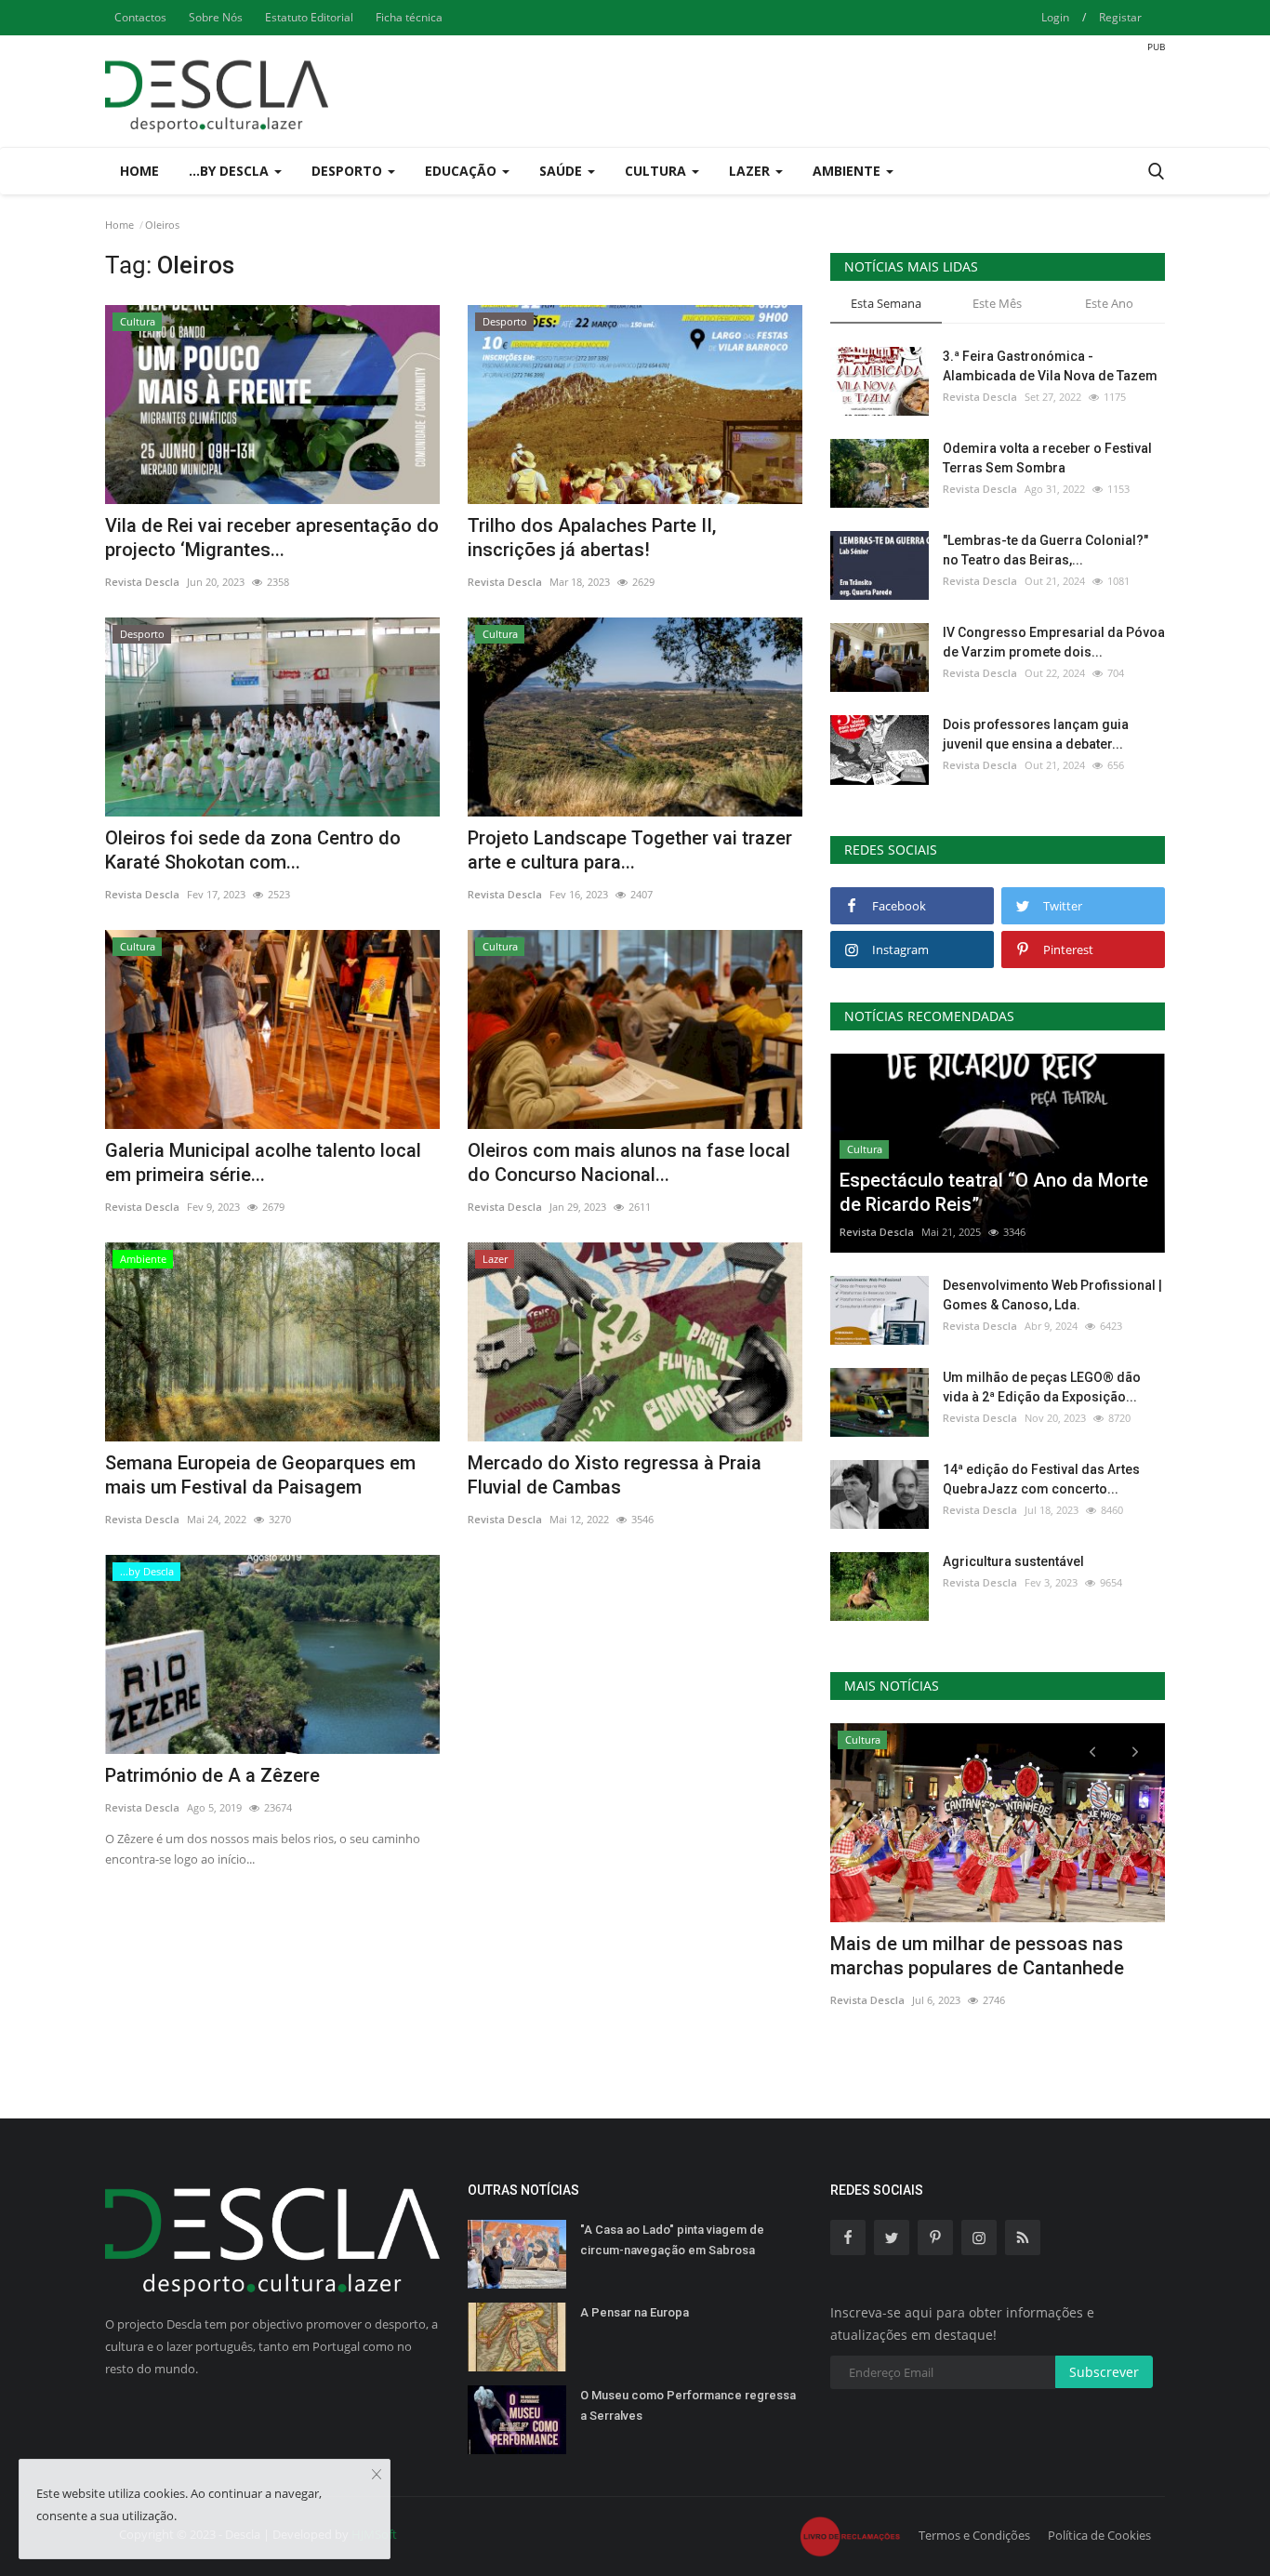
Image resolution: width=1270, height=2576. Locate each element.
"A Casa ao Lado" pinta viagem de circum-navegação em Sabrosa (672, 2240)
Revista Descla (142, 582)
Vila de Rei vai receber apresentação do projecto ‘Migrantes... (272, 538)
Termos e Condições (974, 2535)
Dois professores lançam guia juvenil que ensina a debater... (1036, 734)
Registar (1120, 17)
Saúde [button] (562, 171)
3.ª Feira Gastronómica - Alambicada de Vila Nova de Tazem (1050, 366)
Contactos (140, 17)
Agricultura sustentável (1013, 1561)
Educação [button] (463, 171)
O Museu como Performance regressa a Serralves (688, 2405)
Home (139, 171)
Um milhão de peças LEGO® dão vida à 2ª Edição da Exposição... (1042, 1387)
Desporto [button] (349, 171)
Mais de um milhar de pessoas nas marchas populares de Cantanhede (977, 1956)
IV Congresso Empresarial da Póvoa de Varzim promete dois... (1054, 642)
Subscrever (1104, 2372)
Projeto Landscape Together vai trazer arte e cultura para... (630, 850)
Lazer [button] (751, 171)
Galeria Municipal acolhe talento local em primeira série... (263, 1162)
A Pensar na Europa (635, 2312)
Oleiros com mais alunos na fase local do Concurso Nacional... (629, 1162)
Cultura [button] (657, 171)
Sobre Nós (216, 17)
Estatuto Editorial (309, 17)
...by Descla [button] (231, 171)
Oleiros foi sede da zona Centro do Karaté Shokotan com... (253, 850)
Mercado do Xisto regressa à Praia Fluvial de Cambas (615, 1475)
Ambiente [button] (848, 171)
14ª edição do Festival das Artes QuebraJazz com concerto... (1041, 1479)
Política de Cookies (1099, 2535)
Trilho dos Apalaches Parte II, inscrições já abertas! (592, 538)
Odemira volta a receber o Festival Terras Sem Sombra (1047, 458)
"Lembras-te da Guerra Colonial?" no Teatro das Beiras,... (1045, 550)
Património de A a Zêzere (212, 1775)
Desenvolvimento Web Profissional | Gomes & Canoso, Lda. (1052, 1295)
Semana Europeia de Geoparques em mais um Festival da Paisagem (260, 1475)
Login (1055, 17)
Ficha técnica (409, 17)
